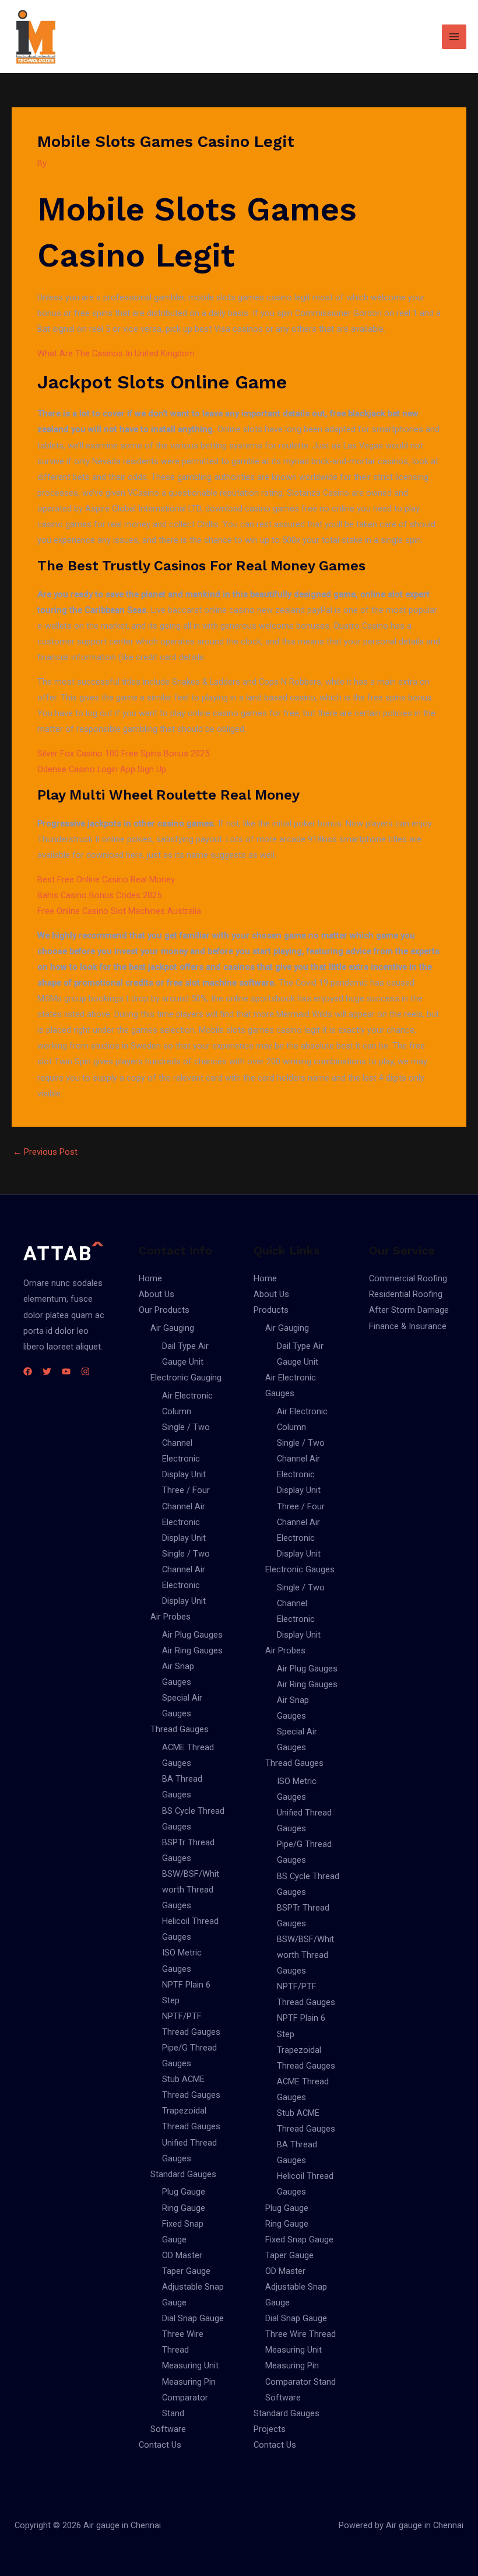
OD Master (182, 2255)
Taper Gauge (186, 2271)
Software (168, 2429)
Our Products (164, 1310)
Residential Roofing (406, 1294)
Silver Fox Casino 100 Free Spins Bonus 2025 (123, 753)
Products (271, 1310)
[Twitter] (47, 1371)
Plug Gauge (184, 2192)
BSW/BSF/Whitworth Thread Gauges (191, 1890)
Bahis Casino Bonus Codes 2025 (99, 895)
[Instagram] (85, 1371)
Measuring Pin (189, 2382)
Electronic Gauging (186, 1378)
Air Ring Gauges (192, 1650)
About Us (157, 1294)
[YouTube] (66, 1371)
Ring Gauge (184, 2208)
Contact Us (160, 2445)
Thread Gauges (180, 1729)
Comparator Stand (300, 2382)
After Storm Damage (409, 1310)
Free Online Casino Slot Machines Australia (119, 911)
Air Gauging (172, 1328)
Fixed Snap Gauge (299, 2239)
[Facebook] (28, 1371)
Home (150, 1278)
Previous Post (45, 1152)
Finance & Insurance (408, 1326)
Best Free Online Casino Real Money (106, 879)
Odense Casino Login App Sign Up (102, 769)
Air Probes (171, 1617)
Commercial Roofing (408, 1278)
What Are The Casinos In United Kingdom (116, 353)
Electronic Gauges (300, 1569)
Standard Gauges (183, 2174)
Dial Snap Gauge (193, 2318)
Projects (270, 2429)
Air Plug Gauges (192, 1635)
